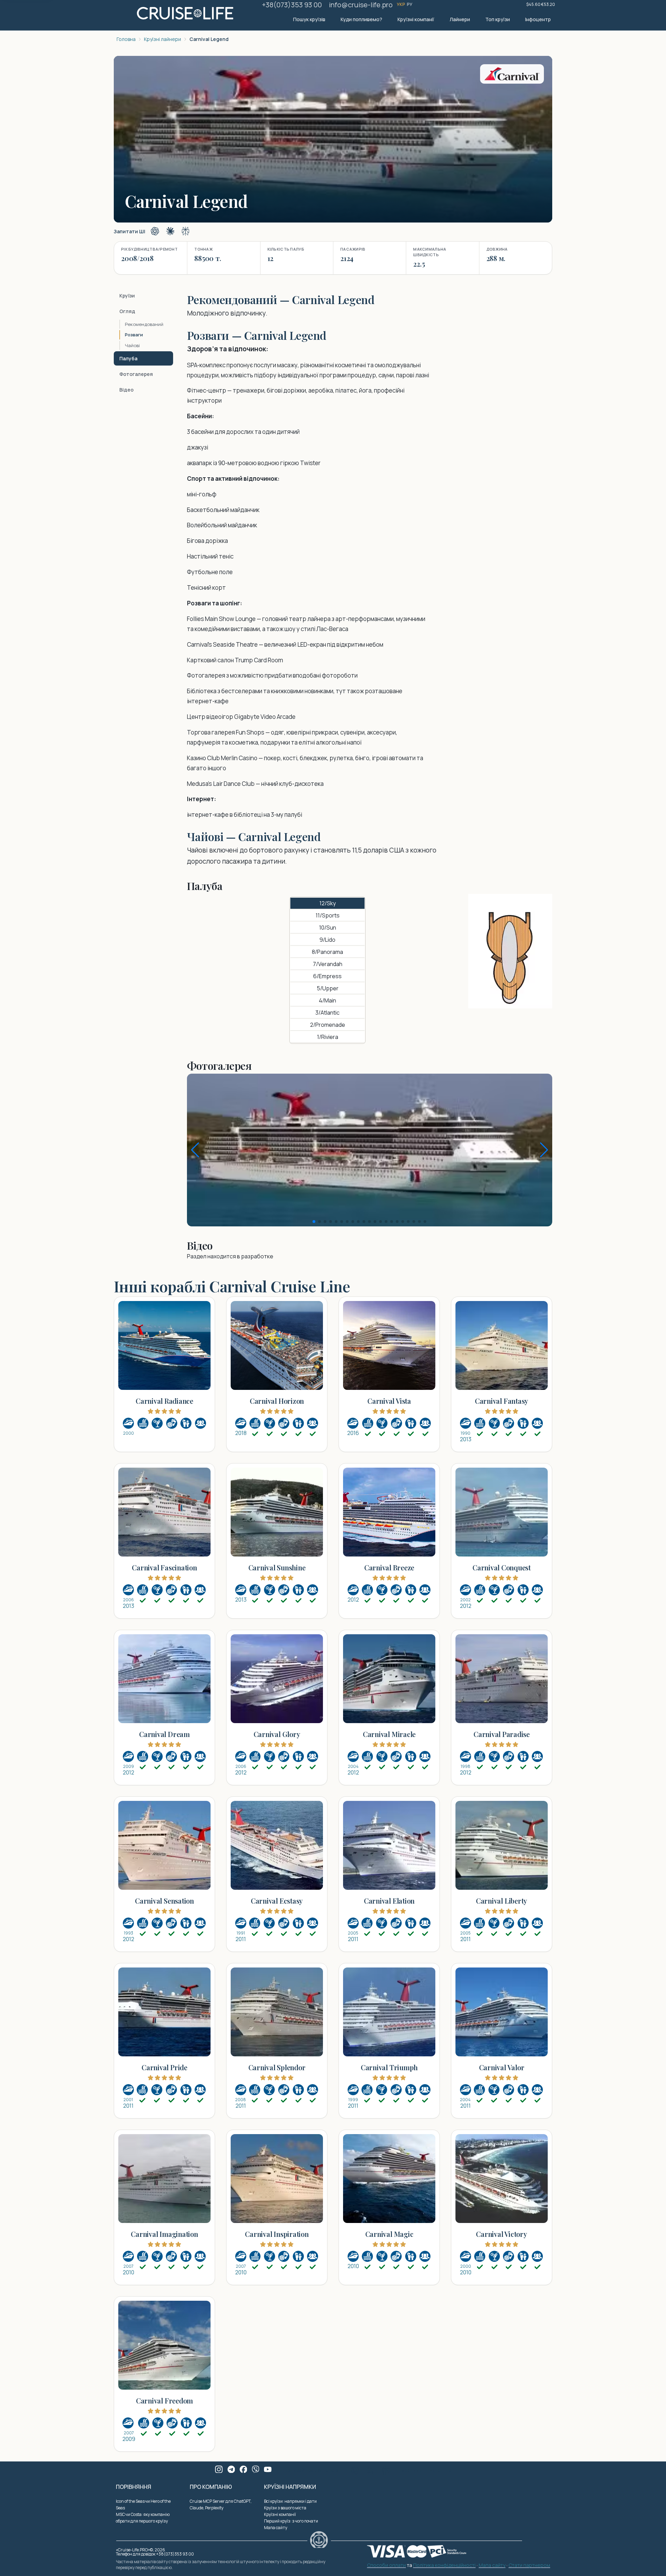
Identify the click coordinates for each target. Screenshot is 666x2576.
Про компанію (211, 2487)
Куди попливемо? (361, 19)
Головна (126, 39)
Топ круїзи (498, 19)
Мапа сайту (276, 2528)
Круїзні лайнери (163, 39)
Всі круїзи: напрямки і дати (290, 2501)
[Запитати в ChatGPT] (155, 231)
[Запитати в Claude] (170, 231)
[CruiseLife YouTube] (268, 2469)
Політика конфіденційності (444, 2566)
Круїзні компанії (416, 19)
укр (401, 4)
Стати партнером (529, 2566)
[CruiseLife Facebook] (244, 2469)
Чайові (132, 345)
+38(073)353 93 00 (292, 5)
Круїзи (127, 296)
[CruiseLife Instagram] (219, 2469)
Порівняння (134, 2487)
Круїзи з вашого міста (285, 2508)
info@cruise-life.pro (361, 5)
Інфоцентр (538, 19)
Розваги (134, 335)
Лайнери (460, 19)
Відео (126, 390)
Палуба (128, 358)
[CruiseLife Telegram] (231, 2469)
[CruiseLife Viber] (256, 2469)
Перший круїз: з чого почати (291, 2521)
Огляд (127, 311)
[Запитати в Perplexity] (186, 231)
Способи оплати (386, 2566)
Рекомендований (144, 324)
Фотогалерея (136, 374)
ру (410, 4)
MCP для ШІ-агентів (426, 2470)
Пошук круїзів (309, 19)
